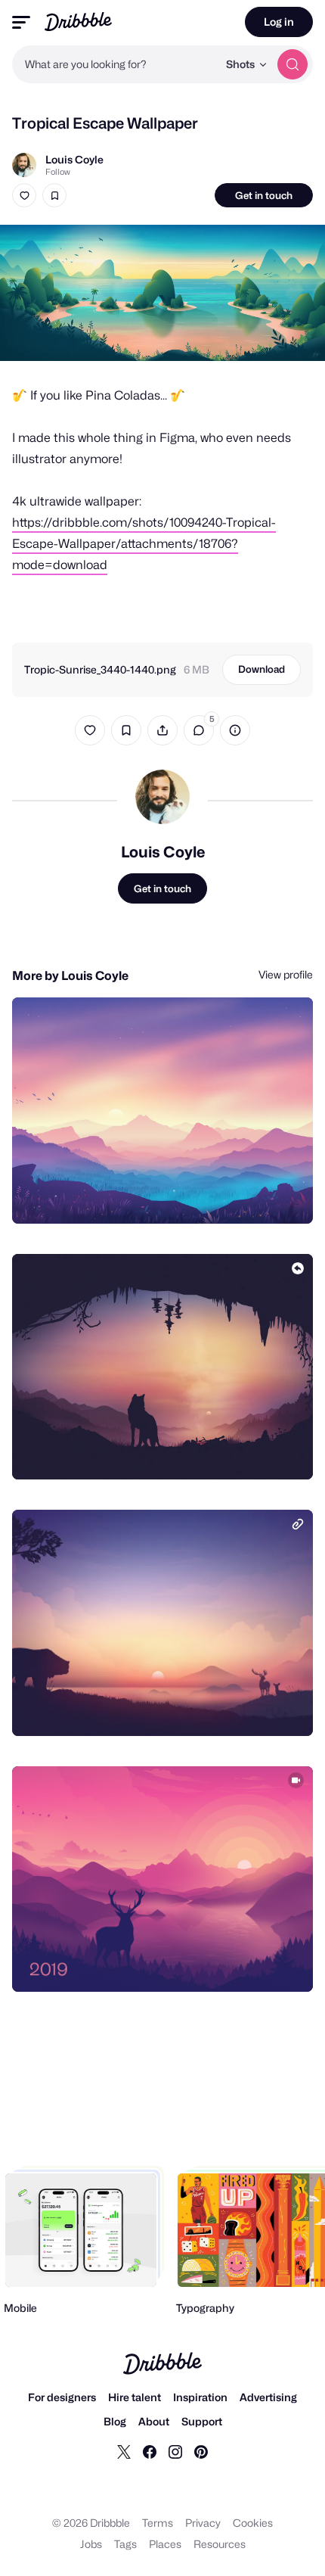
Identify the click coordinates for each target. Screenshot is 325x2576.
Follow (58, 172)
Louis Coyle (74, 159)
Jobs (91, 2544)
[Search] (292, 64)
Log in (279, 22)
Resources (220, 2544)
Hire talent (135, 2397)
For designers (62, 2397)
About (154, 2421)
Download (262, 669)
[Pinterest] (201, 2451)
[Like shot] (24, 195)
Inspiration (200, 2397)
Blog (115, 2421)
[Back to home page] (78, 22)
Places (165, 2544)
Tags (125, 2544)
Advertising (268, 2397)
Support (202, 2421)
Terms (158, 2523)
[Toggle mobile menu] (21, 22)
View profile (286, 974)
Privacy (203, 2523)
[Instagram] (175, 2451)
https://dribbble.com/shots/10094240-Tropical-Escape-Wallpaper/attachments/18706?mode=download (144, 544)
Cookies (253, 2523)
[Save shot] (54, 195)
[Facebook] (150, 2451)
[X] (124, 2451)
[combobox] (115, 64)
